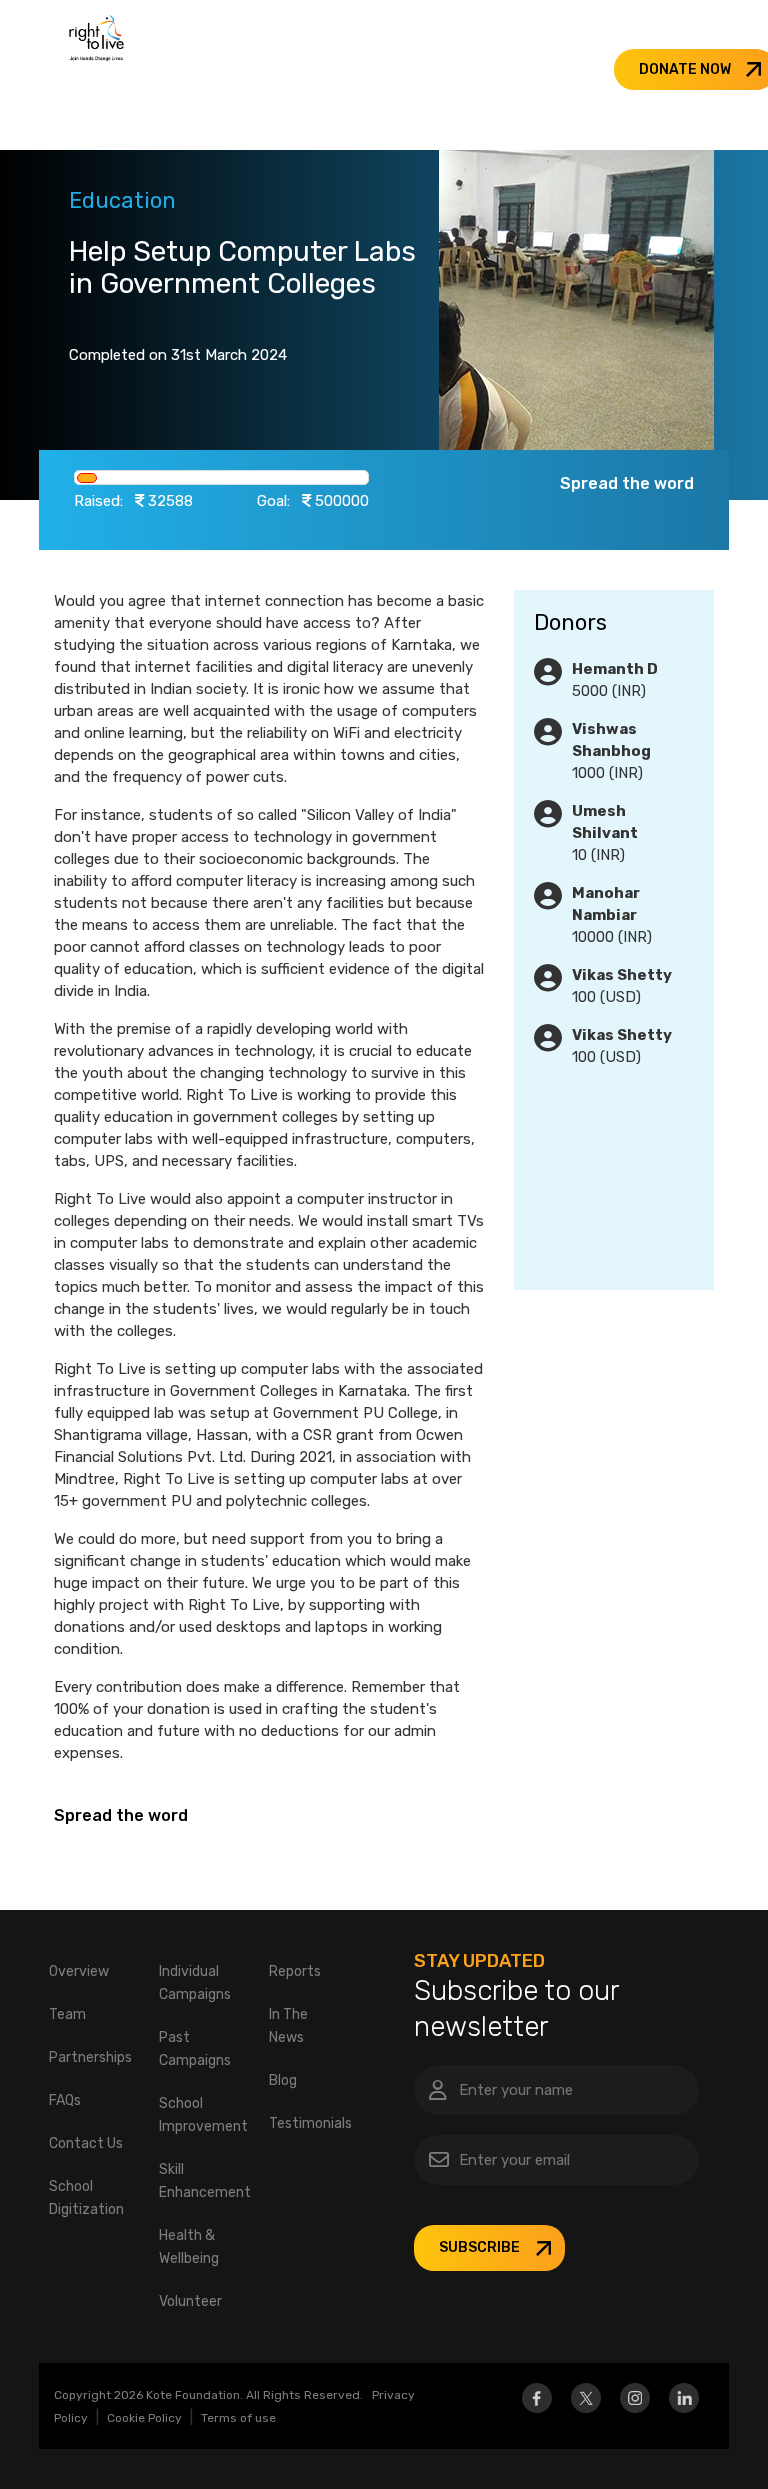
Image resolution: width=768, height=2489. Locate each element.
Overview (79, 1971)
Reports (295, 1971)
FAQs (65, 2100)
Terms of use (238, 2418)
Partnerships (90, 2057)
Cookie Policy (144, 2418)
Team (67, 2014)
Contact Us (86, 2143)
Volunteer (190, 2301)
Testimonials (310, 2123)
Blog (283, 2080)
